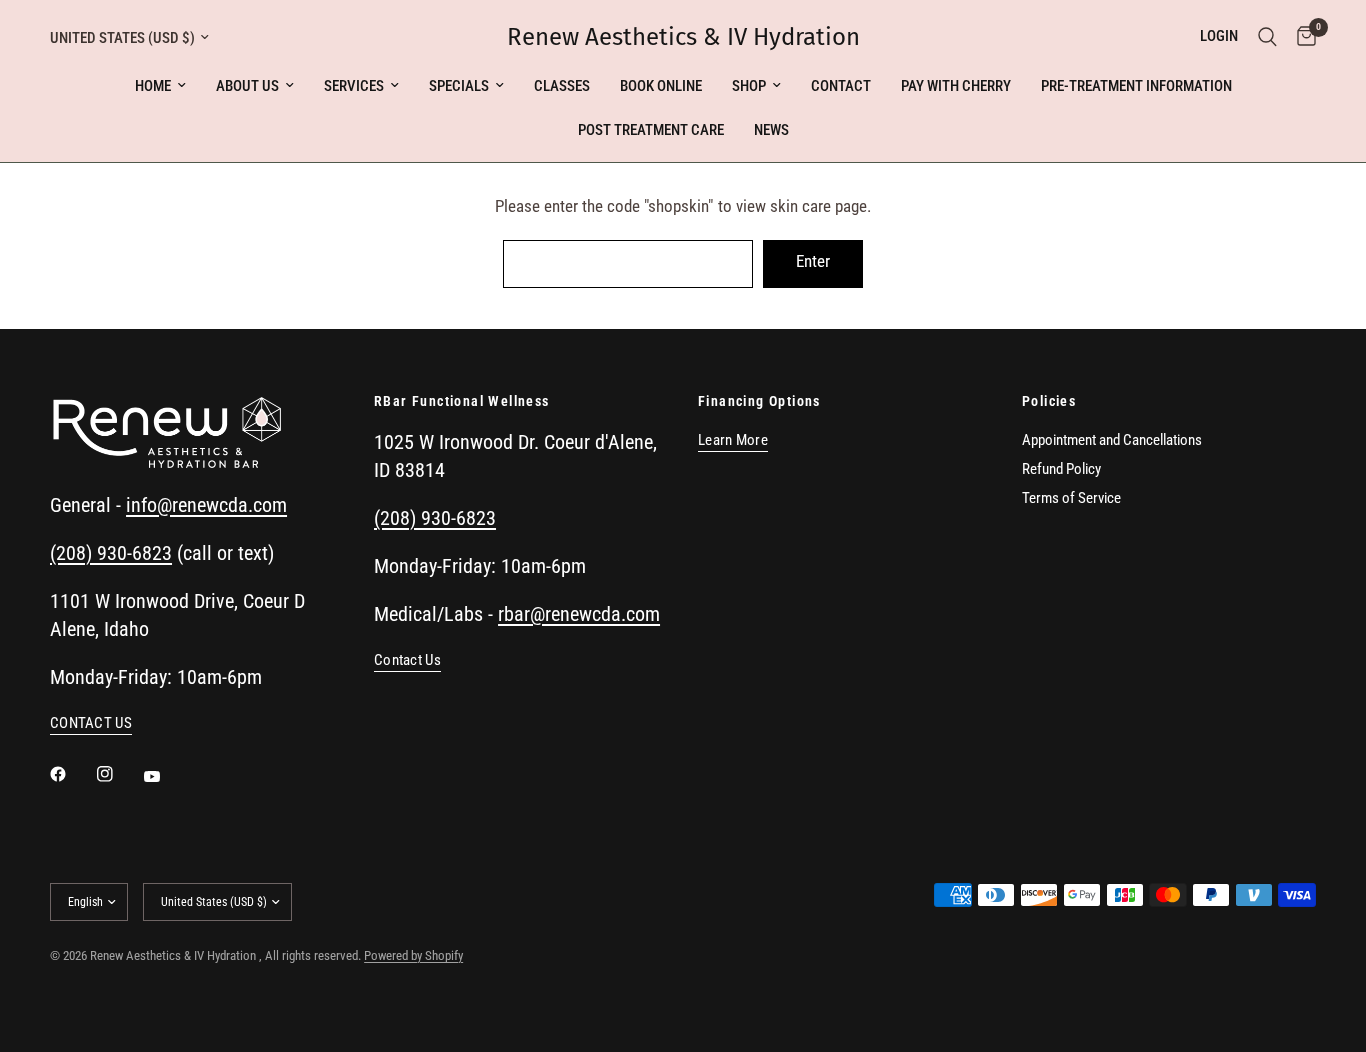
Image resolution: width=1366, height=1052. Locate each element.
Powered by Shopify (413, 955)
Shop (749, 86)
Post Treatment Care (651, 130)
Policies (1049, 401)
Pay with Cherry (956, 86)
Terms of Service (1071, 498)
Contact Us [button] (407, 660)
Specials (459, 86)
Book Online (661, 86)
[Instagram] (119, 774)
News (771, 130)
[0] (1301, 37)
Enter (813, 261)
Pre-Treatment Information (1136, 86)
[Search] (1267, 37)
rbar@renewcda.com (579, 614)
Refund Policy (1061, 469)
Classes (562, 86)
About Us (247, 86)
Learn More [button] (733, 440)
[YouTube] (166, 776)
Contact (841, 86)
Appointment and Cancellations (1112, 440)
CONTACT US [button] (91, 723)
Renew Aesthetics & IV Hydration (683, 37)
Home (153, 86)
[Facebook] (72, 774)
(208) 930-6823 (111, 553)
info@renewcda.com (206, 505)
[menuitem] (160, 86)
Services (354, 86)
